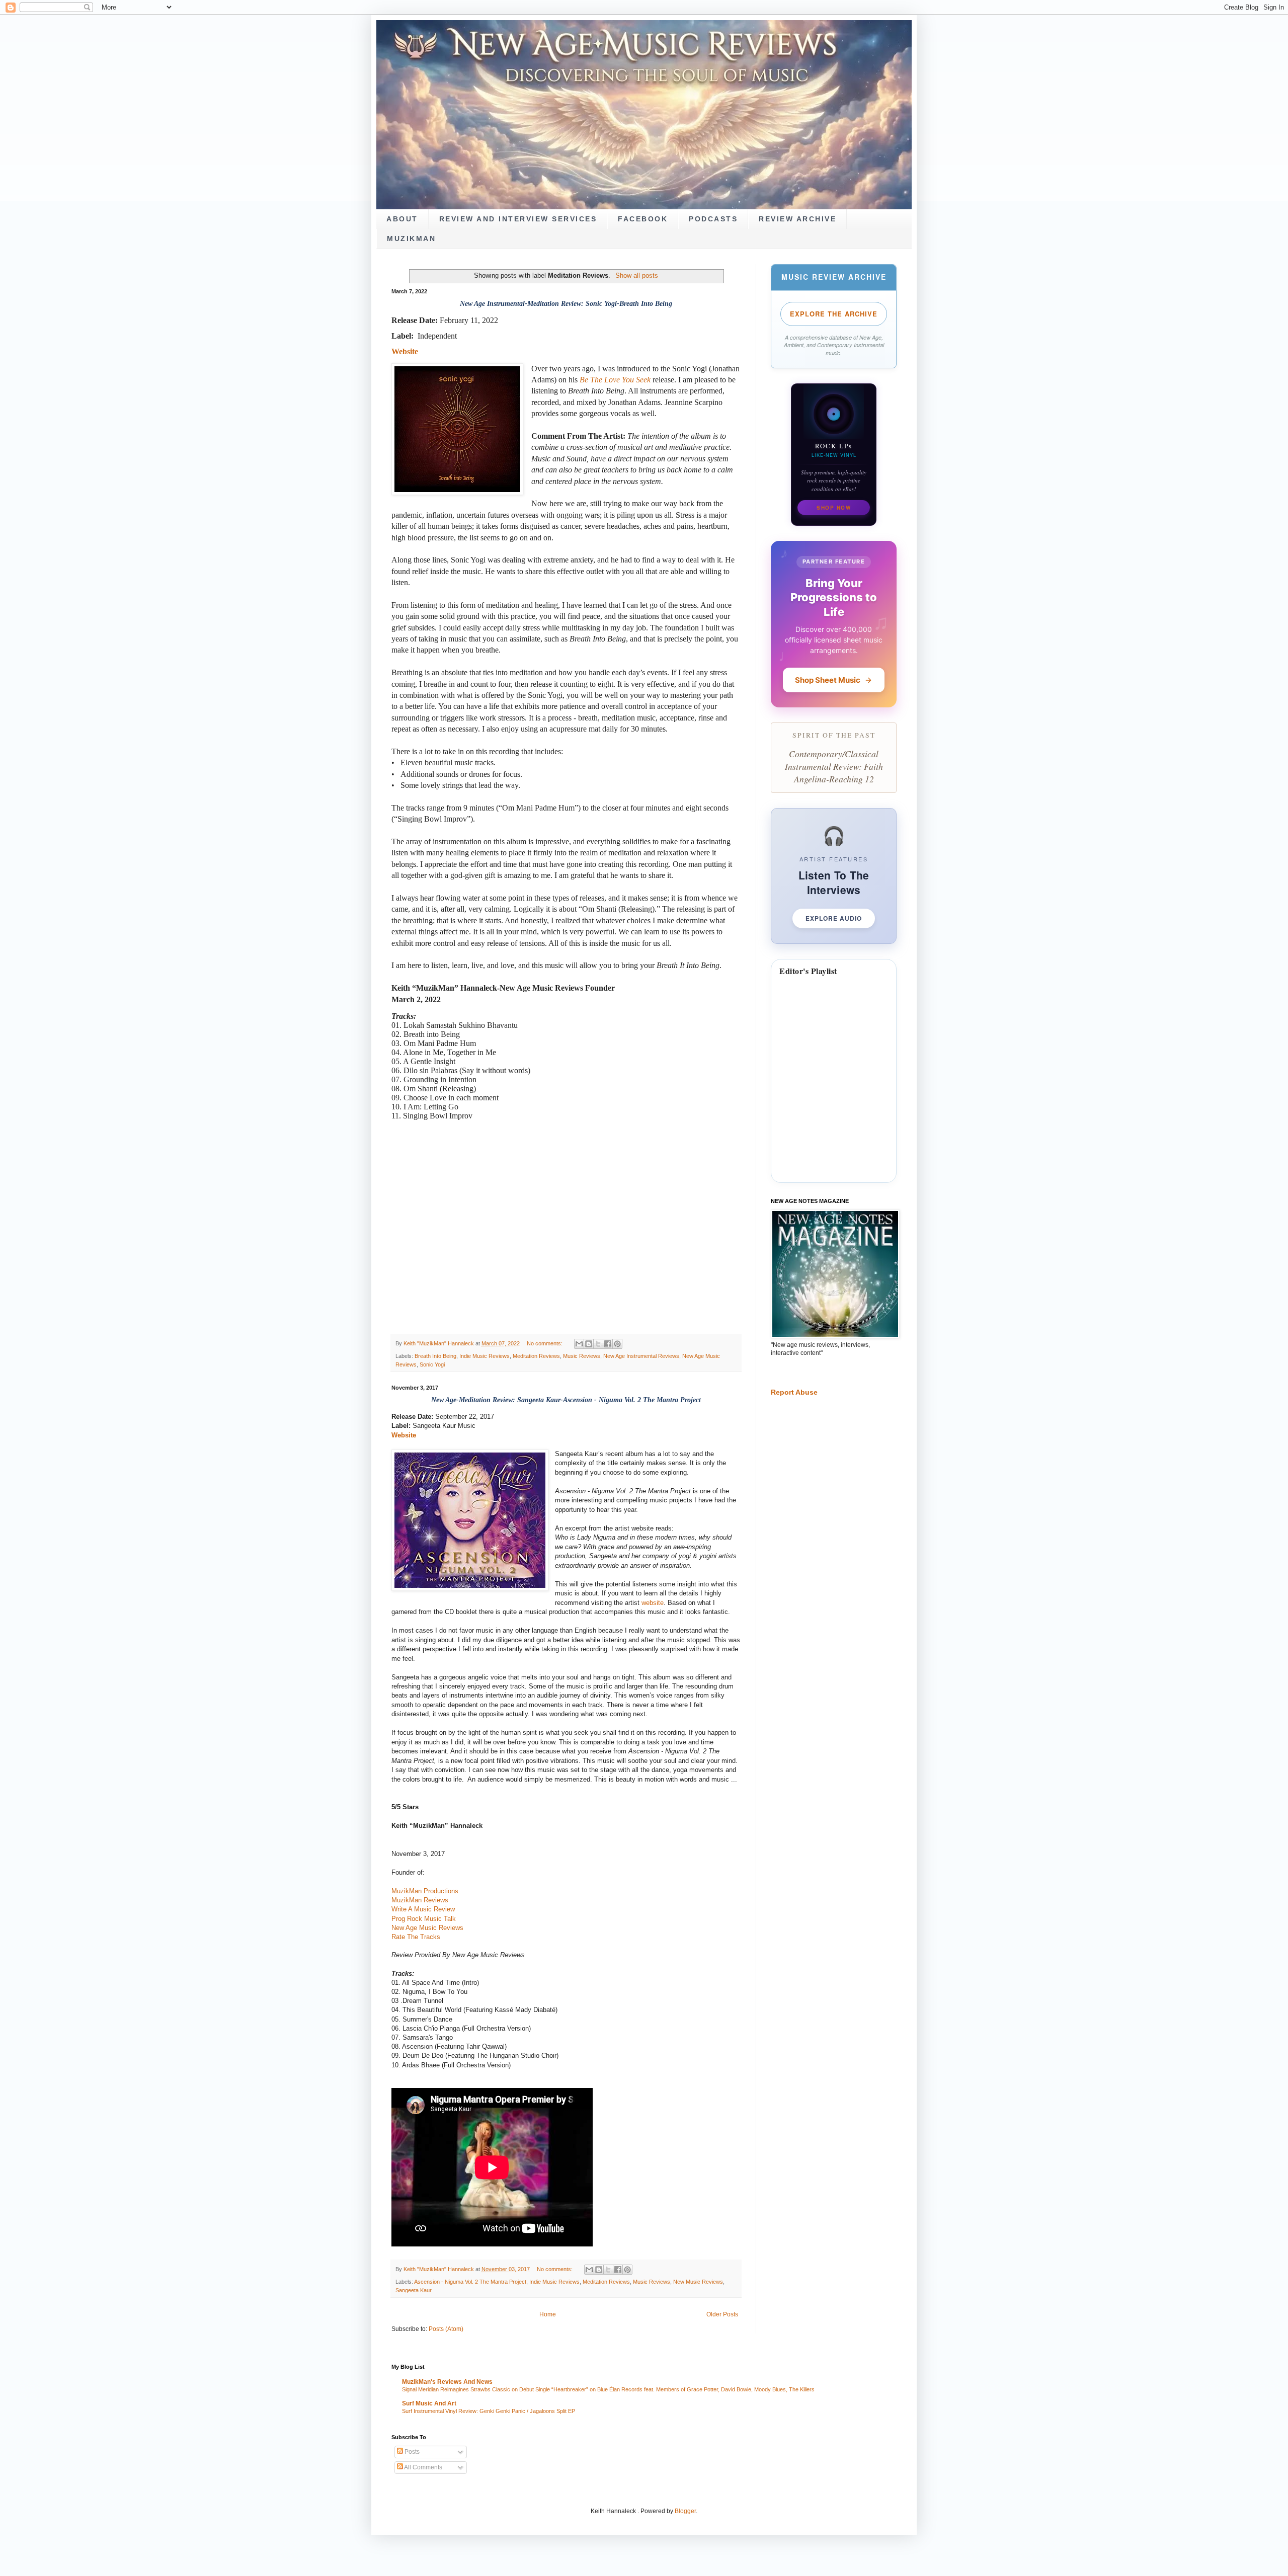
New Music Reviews (698, 2282)
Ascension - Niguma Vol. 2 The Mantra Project (470, 2282)
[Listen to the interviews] (834, 876)
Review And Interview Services (518, 219)
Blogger (685, 2511)
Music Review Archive (834, 277)
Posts (411, 2452)
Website (404, 1435)
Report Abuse (794, 1392)
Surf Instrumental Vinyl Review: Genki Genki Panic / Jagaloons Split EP (489, 2411)
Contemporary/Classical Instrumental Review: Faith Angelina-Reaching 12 (834, 766)
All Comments (423, 2467)
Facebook (643, 219)
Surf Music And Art (429, 2403)
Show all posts (636, 275)
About (402, 219)
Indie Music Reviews (485, 1356)
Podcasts (713, 219)
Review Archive (797, 219)
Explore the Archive (834, 314)
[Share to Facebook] (608, 1344)
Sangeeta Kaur (414, 2290)
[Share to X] (598, 1344)
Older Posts (722, 2314)
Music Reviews (582, 1356)
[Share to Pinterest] (617, 1344)
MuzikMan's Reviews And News (447, 2382)
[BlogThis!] (589, 1344)
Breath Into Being (435, 1356)
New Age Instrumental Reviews (641, 1356)
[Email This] (579, 1344)
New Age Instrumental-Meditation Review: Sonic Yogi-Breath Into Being (566, 304)
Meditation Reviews (536, 1356)
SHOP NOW (834, 508)
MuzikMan (411, 239)
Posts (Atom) (446, 2329)
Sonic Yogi (432, 1364)
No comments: (545, 1343)
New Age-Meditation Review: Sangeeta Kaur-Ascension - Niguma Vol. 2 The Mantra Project (566, 1400)
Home (548, 2314)
